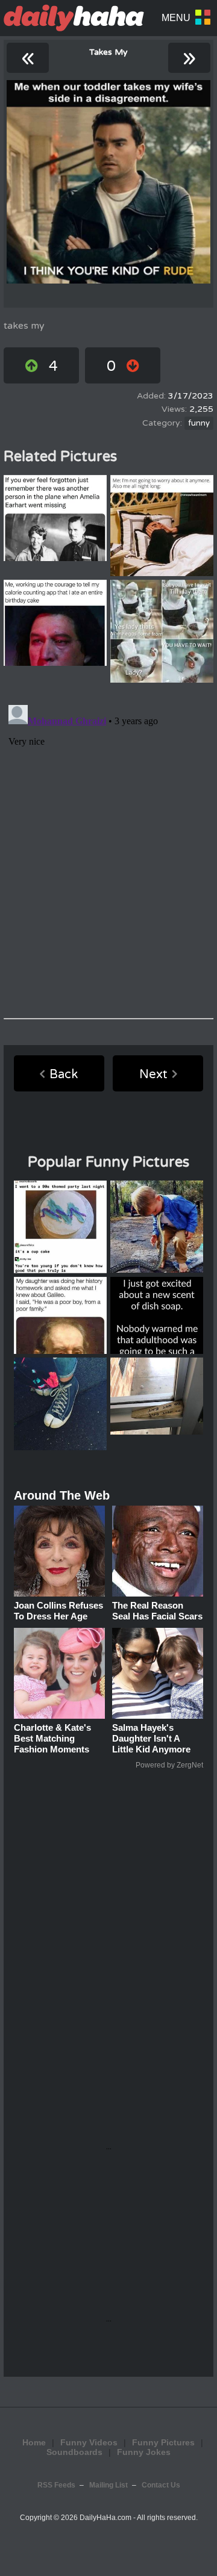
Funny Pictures (163, 2442)
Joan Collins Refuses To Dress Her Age (58, 1611)
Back (64, 1075)
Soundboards (74, 2452)
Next (153, 1075)
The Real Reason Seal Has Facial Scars (157, 1611)
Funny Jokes (144, 2452)
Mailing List (108, 2485)
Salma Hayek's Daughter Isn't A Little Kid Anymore (151, 1738)
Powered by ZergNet (169, 1765)
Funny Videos (89, 2442)
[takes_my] (108, 182)
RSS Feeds (56, 2485)
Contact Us (161, 2485)
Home (34, 2442)
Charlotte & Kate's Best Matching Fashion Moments (52, 1738)
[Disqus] (108, 851)
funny (199, 423)
